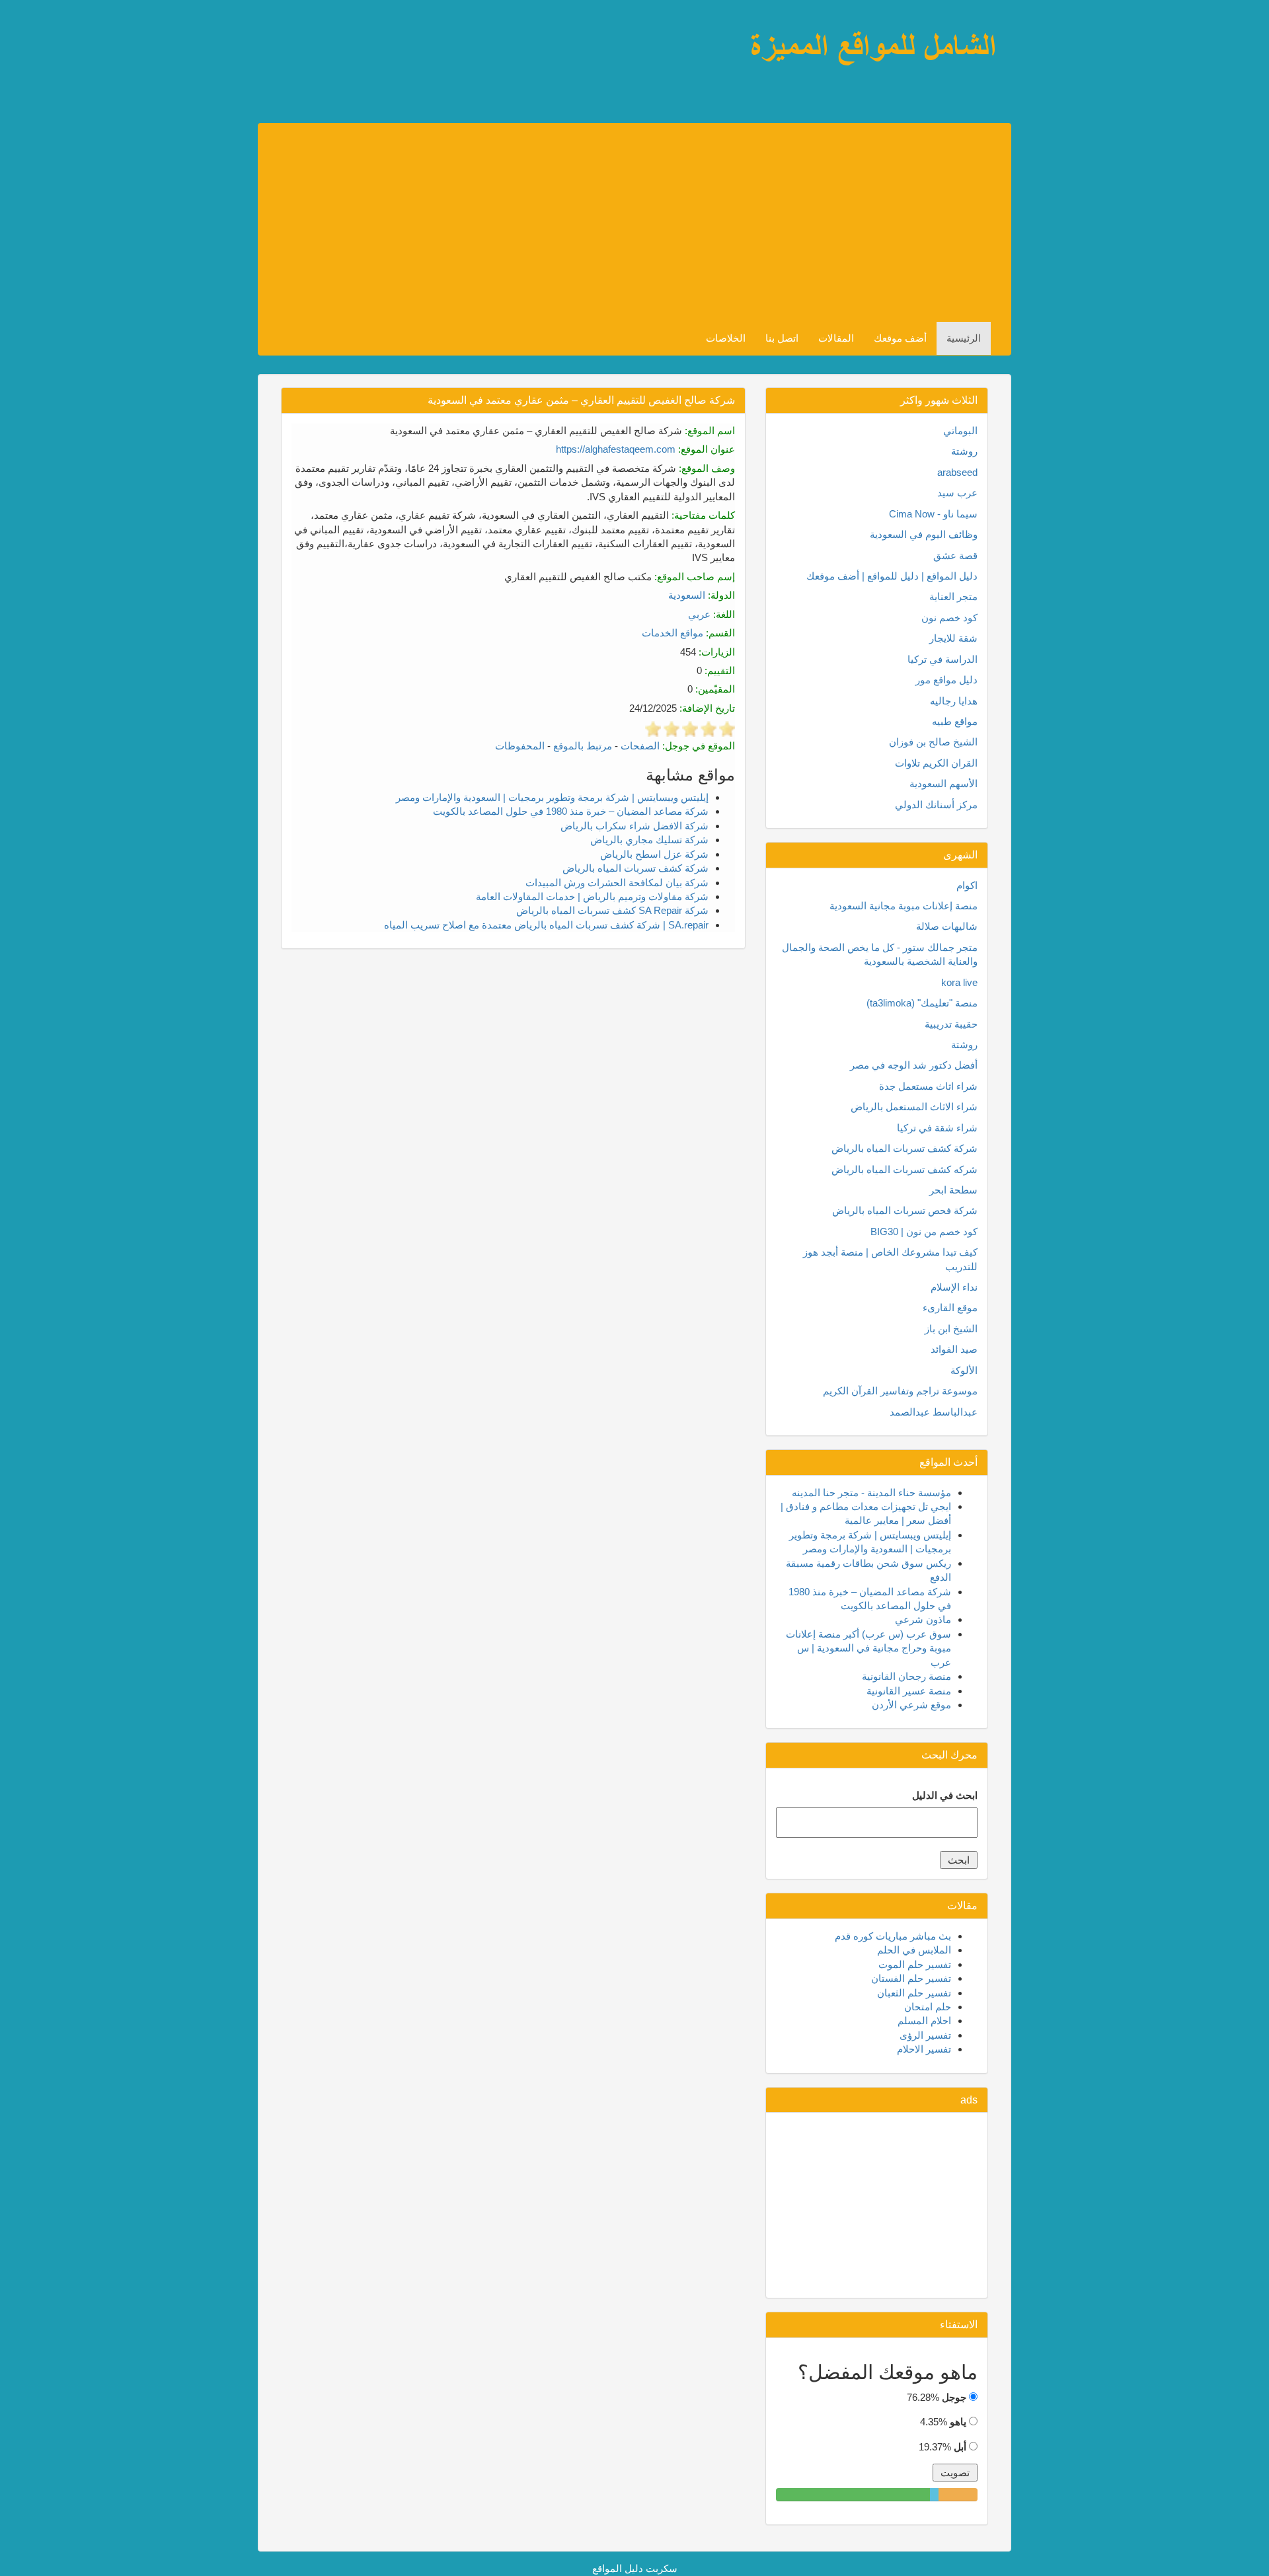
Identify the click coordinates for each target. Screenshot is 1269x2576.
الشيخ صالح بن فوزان (933, 742)
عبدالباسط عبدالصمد (934, 1412)
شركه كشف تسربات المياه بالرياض (904, 1169)
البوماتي (960, 431)
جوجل (954, 2397)
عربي (699, 614)
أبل (960, 2447)
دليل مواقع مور (946, 680)
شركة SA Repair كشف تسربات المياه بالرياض (612, 910)
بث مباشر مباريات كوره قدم (893, 1936)
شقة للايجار (953, 638)
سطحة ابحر (953, 1190)
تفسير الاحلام (924, 2049)
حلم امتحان (928, 2007)
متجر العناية (953, 596)
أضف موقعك (900, 338)
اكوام (967, 885)
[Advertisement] (624, 223)
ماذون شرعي (923, 1619)
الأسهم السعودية (943, 783)
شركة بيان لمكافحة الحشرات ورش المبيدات (617, 883)
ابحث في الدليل (945, 1795)
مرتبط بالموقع (583, 746)
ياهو (958, 2422)
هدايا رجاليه (954, 701)
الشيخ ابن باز (951, 1329)
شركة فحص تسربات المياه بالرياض (905, 1210)
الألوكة (964, 1370)
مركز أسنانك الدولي (936, 805)
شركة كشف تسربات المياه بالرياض (635, 868)
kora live (959, 982)
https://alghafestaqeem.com (616, 449)
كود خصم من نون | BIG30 (924, 1231)
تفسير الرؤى (925, 2035)
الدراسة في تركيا (942, 659)
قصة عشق (955, 555)
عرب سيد (957, 493)
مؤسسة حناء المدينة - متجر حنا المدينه (871, 1493)
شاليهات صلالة (947, 926)
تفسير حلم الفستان (911, 1978)
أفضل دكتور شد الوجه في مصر (914, 1065)
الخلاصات (726, 338)
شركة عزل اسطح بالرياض (654, 854)
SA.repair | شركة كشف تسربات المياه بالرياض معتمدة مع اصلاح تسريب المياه (546, 925)
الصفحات (640, 746)
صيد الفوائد (954, 1349)
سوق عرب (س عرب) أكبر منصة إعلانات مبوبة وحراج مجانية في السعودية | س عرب (868, 1648)
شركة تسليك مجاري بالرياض (649, 840)
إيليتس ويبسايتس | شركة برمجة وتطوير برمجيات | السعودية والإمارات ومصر (552, 797)
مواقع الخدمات (673, 633)
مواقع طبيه (955, 721)
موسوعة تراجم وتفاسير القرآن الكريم (900, 1391)
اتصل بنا (782, 338)
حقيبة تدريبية (951, 1024)
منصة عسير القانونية (909, 1691)
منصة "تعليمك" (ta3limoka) (922, 1003)
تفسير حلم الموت (915, 1964)
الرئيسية (964, 338)
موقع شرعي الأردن (911, 1705)
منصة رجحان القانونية (906, 1676)
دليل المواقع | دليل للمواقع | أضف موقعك (892, 576)
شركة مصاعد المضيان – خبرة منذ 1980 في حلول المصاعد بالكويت (571, 811)
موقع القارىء (950, 1307)
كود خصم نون (949, 618)
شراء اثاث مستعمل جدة (928, 1086)
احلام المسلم (924, 2021)
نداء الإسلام (954, 1287)
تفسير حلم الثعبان (914, 1993)
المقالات (836, 338)
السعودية (687, 595)
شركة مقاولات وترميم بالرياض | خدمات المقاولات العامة (592, 896)
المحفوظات (520, 746)
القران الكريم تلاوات (936, 763)
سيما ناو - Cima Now (933, 514)
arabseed (957, 472)
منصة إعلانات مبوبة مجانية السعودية (904, 906)
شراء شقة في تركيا (937, 1128)
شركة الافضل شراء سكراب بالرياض (634, 826)
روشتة (964, 451)
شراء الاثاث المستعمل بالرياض (914, 1107)
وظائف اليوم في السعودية (924, 534)
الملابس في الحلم (914, 1950)
